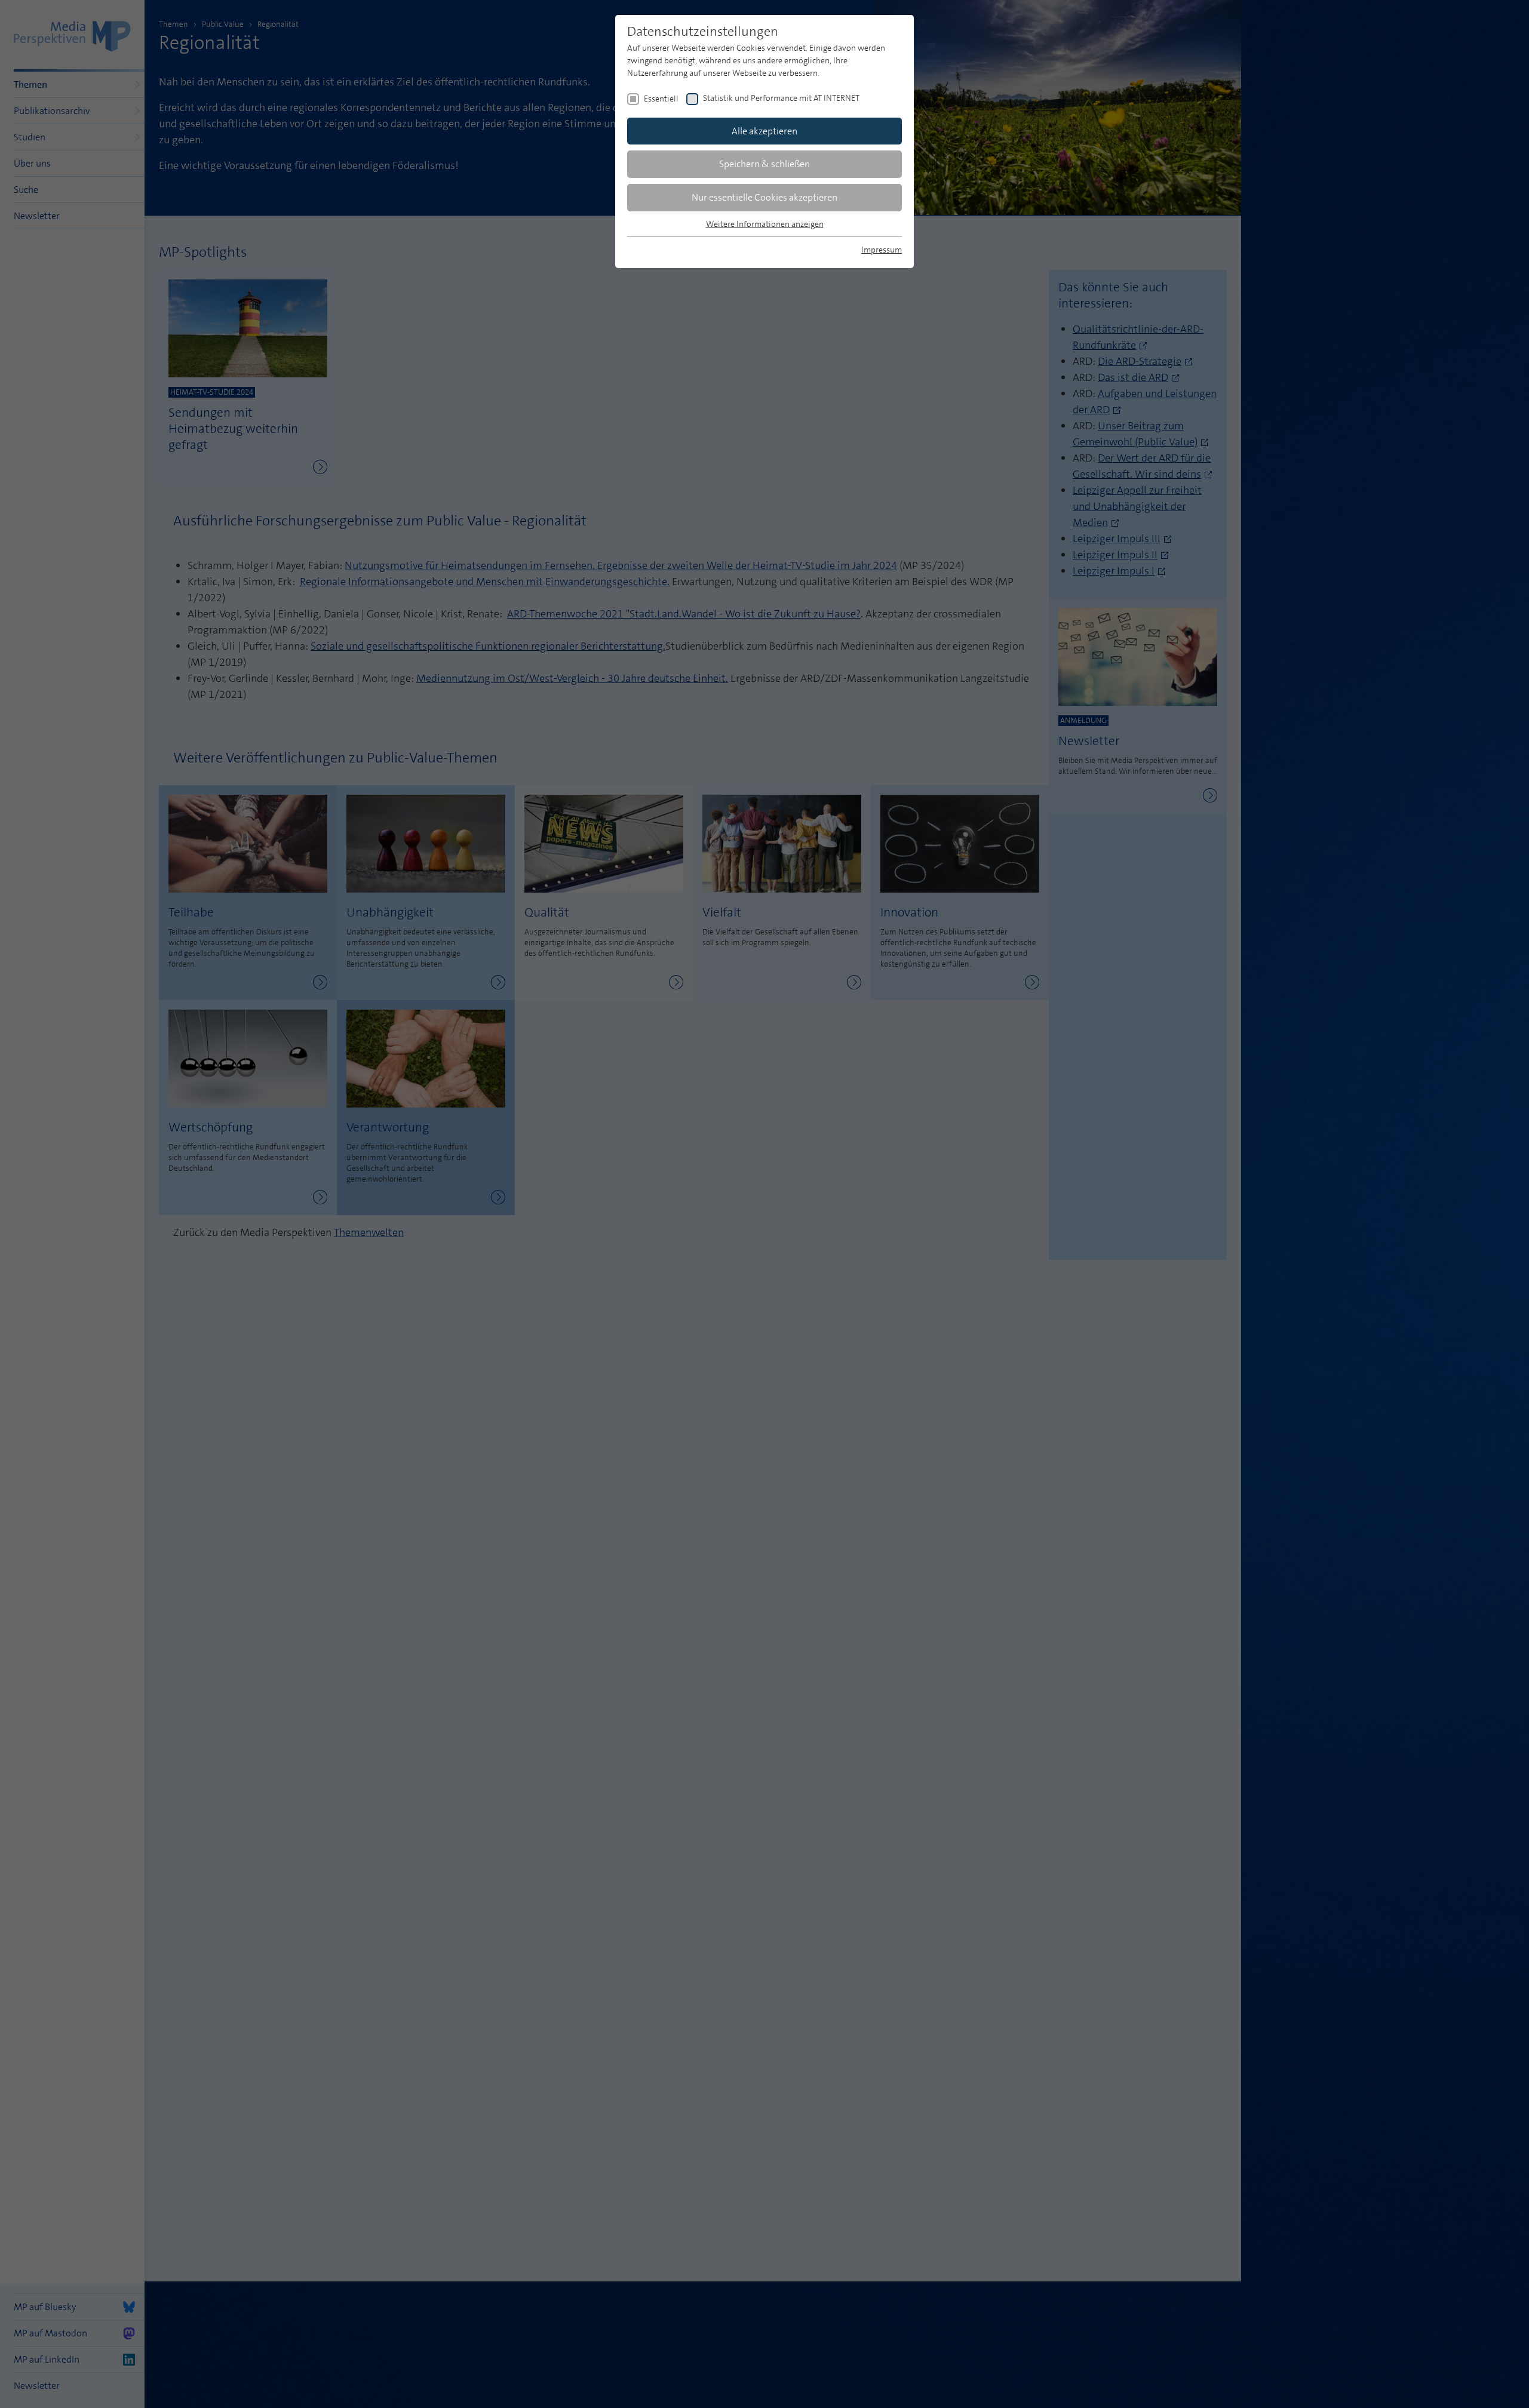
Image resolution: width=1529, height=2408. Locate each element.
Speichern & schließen (764, 164)
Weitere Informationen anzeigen (765, 224)
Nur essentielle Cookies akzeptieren (764, 197)
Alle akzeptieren (764, 131)
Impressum (882, 250)
